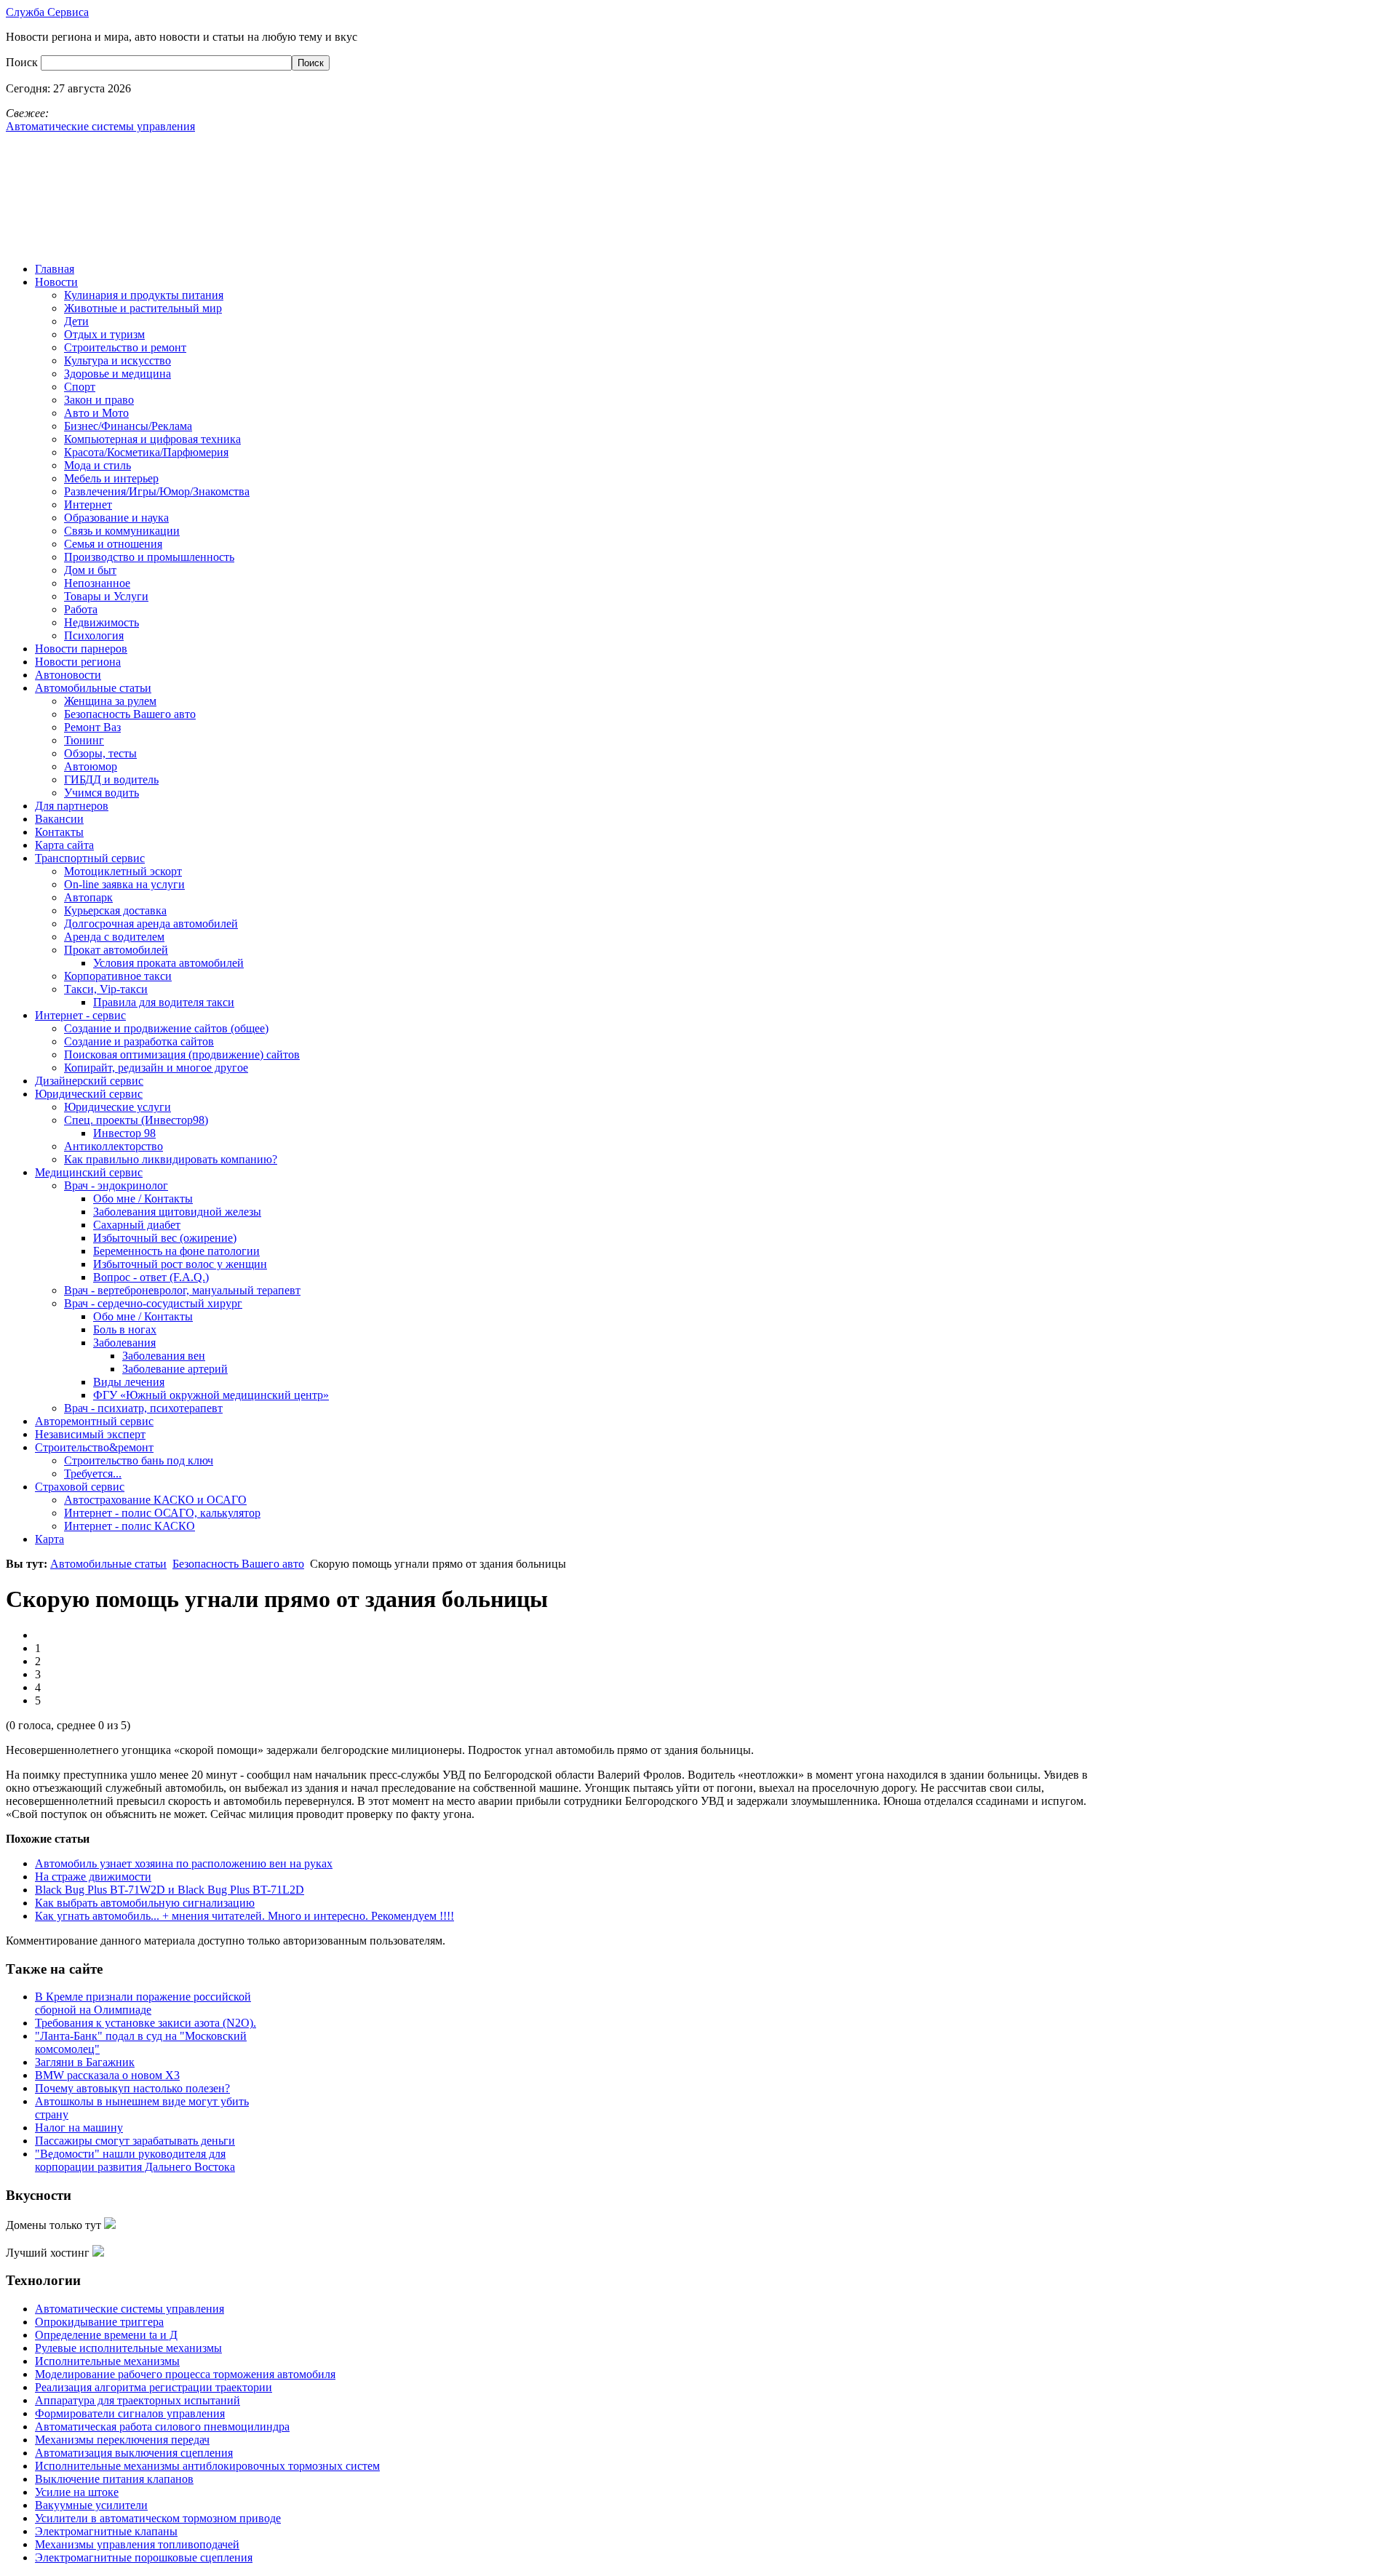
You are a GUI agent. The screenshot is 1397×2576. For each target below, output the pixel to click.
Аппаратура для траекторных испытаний (138, 2400)
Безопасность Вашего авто (238, 1564)
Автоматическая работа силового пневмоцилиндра (162, 2427)
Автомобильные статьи (108, 1564)
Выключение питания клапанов (114, 2479)
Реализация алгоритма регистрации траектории (154, 2387)
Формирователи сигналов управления (130, 2413)
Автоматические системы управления (130, 2309)
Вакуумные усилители (91, 2505)
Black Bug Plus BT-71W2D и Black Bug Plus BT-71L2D (170, 1890)
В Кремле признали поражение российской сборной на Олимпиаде (143, 2003)
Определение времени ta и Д (106, 2335)
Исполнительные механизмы (107, 2361)
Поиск (23, 62)
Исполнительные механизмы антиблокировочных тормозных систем (207, 2466)
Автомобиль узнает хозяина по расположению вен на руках (184, 1863)
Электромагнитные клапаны (106, 2531)
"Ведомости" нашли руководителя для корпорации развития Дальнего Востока (135, 2160)
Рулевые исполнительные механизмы (128, 2348)
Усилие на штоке (77, 2492)
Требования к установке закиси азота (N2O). (146, 2023)
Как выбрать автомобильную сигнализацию (145, 1903)
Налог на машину (79, 2128)
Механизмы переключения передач (122, 2440)
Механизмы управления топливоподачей (137, 2544)
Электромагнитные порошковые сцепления (144, 2557)
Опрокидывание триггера (99, 2322)
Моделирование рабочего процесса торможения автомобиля (185, 2374)
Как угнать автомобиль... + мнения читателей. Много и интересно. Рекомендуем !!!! (244, 1916)
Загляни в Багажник (85, 2062)
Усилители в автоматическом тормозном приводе (158, 2518)
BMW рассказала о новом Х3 (107, 2075)
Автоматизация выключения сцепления (134, 2453)
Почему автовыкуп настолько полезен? (132, 2088)
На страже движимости (93, 1877)
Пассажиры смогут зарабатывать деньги (135, 2141)
